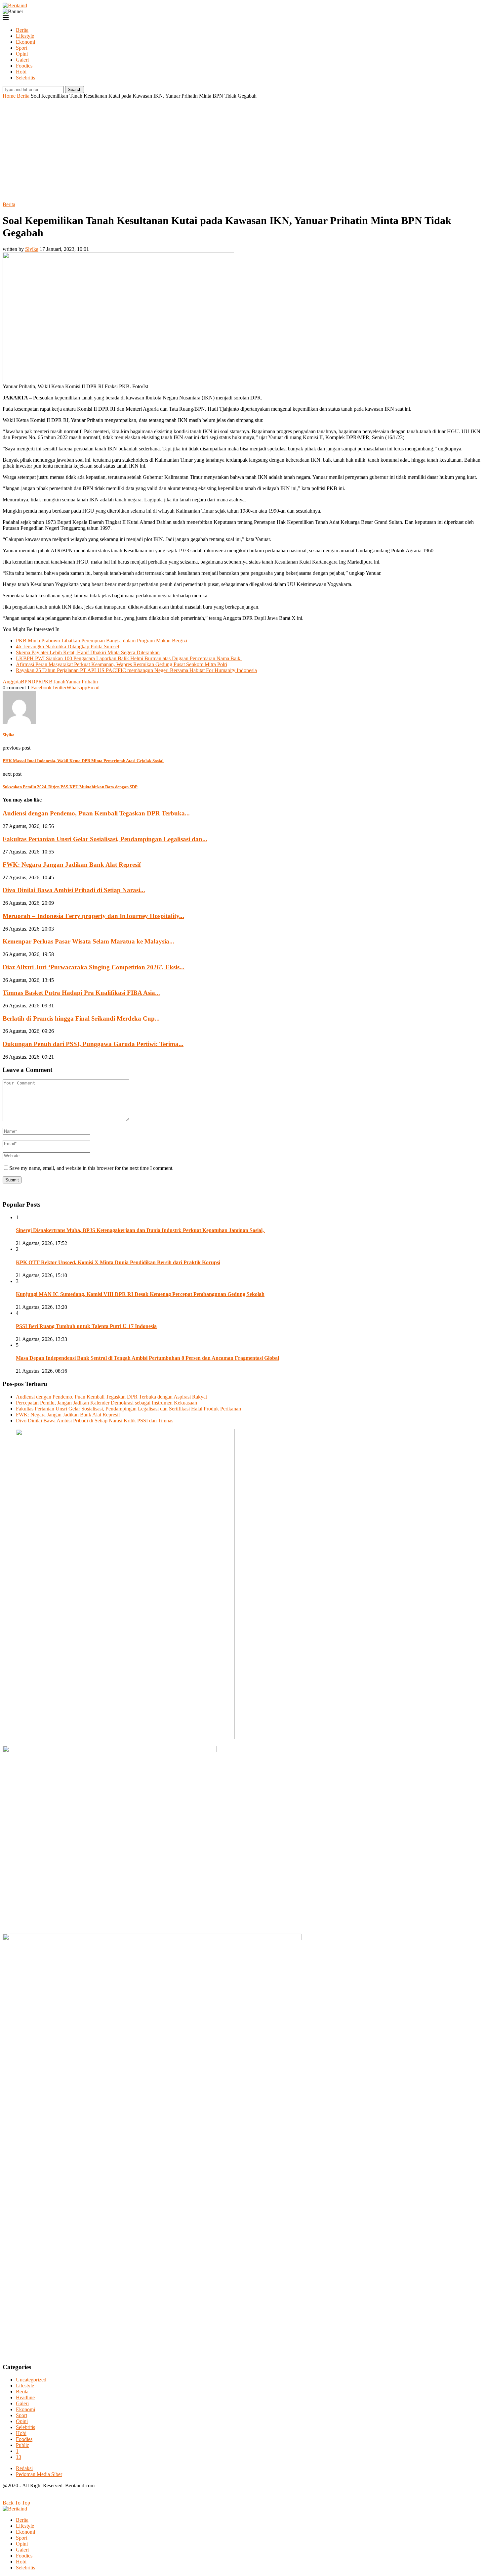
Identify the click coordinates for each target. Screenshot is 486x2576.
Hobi (21, 72)
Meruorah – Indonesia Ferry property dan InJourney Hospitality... (93, 916)
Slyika (32, 249)
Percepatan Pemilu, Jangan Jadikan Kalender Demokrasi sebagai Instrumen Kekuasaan (106, 1403)
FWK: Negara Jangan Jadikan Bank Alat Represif (72, 865)
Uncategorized (31, 2380)
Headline (25, 2397)
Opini (22, 54)
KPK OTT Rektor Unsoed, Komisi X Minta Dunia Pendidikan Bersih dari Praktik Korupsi (118, 1262)
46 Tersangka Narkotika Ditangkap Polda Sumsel (67, 646)
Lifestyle (25, 36)
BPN (26, 682)
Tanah (59, 682)
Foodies (24, 66)
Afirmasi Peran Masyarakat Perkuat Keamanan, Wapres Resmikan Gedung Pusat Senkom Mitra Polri (122, 664)
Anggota (12, 682)
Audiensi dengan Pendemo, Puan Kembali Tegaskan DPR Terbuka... (96, 813)
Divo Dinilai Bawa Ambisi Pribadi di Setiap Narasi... (74, 890)
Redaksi (24, 2468)
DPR (37, 682)
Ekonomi (25, 42)
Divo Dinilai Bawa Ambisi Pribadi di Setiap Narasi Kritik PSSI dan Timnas (95, 1421)
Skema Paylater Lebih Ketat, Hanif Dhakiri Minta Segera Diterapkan (88, 652)
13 (19, 2457)
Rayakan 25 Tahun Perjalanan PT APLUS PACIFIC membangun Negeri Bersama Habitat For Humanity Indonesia (136, 670)
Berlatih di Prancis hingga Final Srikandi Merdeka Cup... (81, 1018)
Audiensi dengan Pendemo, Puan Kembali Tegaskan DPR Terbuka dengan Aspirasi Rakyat (111, 1397)
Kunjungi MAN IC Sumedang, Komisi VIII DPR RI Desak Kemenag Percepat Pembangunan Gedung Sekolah (140, 1294)
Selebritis (25, 78)
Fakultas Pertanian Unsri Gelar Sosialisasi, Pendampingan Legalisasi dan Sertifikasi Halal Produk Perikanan (128, 1409)
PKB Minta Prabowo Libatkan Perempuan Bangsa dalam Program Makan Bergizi (101, 641)
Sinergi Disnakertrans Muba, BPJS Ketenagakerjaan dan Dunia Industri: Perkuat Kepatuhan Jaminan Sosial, (141, 1230)
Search (75, 90)
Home (9, 96)
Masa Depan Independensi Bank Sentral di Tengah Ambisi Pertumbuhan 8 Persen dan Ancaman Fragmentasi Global (147, 1358)
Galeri (22, 60)
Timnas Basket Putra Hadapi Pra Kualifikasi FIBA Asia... (81, 993)
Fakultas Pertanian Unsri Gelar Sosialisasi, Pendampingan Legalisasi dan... (105, 839)
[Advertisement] (243, 149)
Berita (22, 30)
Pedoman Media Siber (39, 2474)
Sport (21, 48)
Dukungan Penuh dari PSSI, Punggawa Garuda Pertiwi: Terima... (93, 1044)
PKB (47, 682)
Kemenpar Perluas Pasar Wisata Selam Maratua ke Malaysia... (88, 941)
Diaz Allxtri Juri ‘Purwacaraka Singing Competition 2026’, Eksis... (94, 967)
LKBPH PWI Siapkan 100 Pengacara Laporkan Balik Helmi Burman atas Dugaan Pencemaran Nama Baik (129, 658)
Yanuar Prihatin (82, 682)
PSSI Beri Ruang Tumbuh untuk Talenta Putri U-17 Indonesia (86, 1326)
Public (22, 2445)
